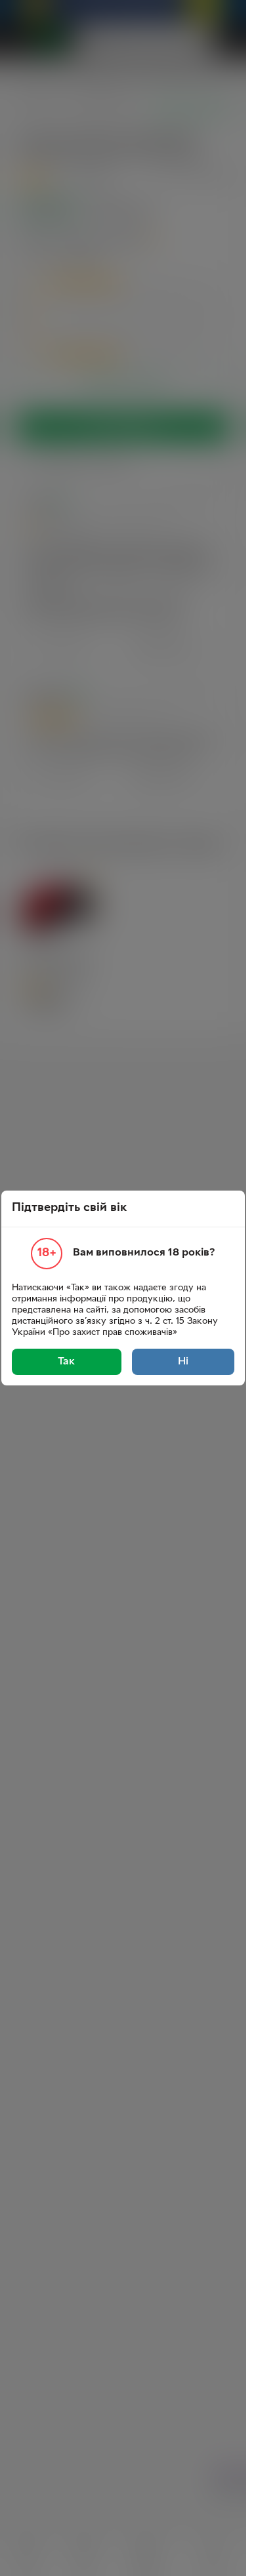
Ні (183, 1362)
